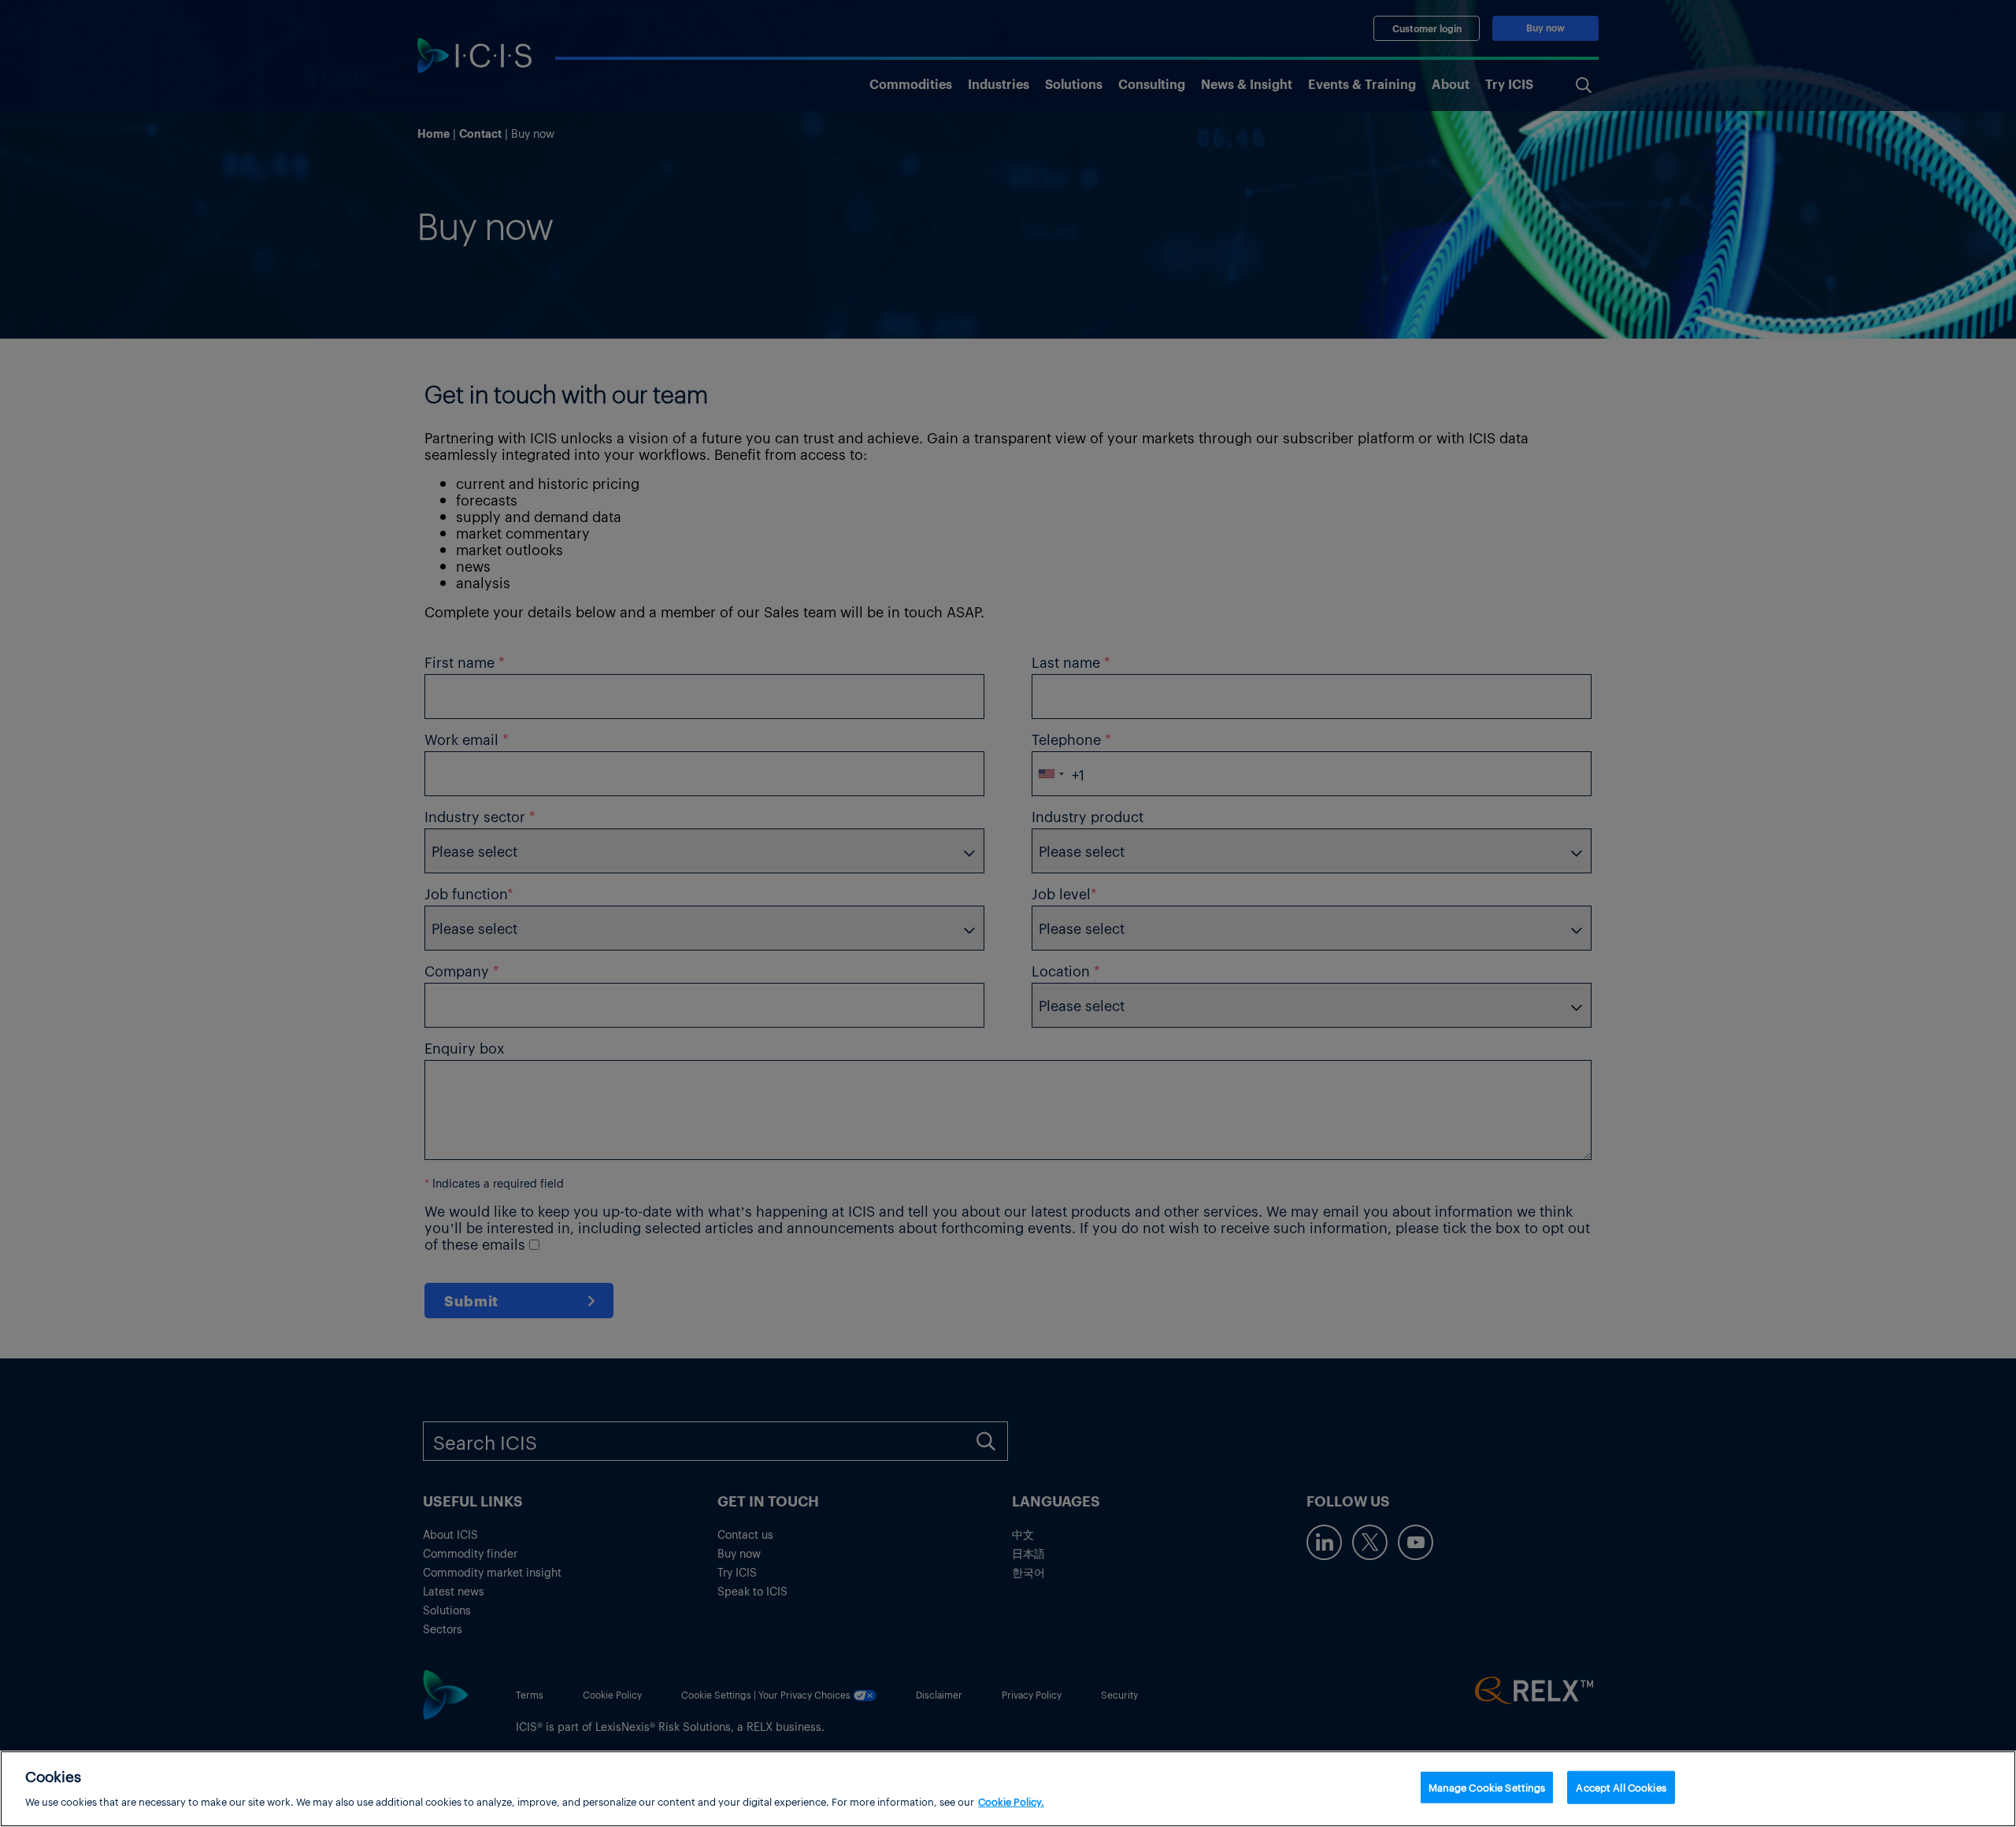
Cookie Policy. (1011, 1801)
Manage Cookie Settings (1487, 1787)
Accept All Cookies (1621, 1787)
